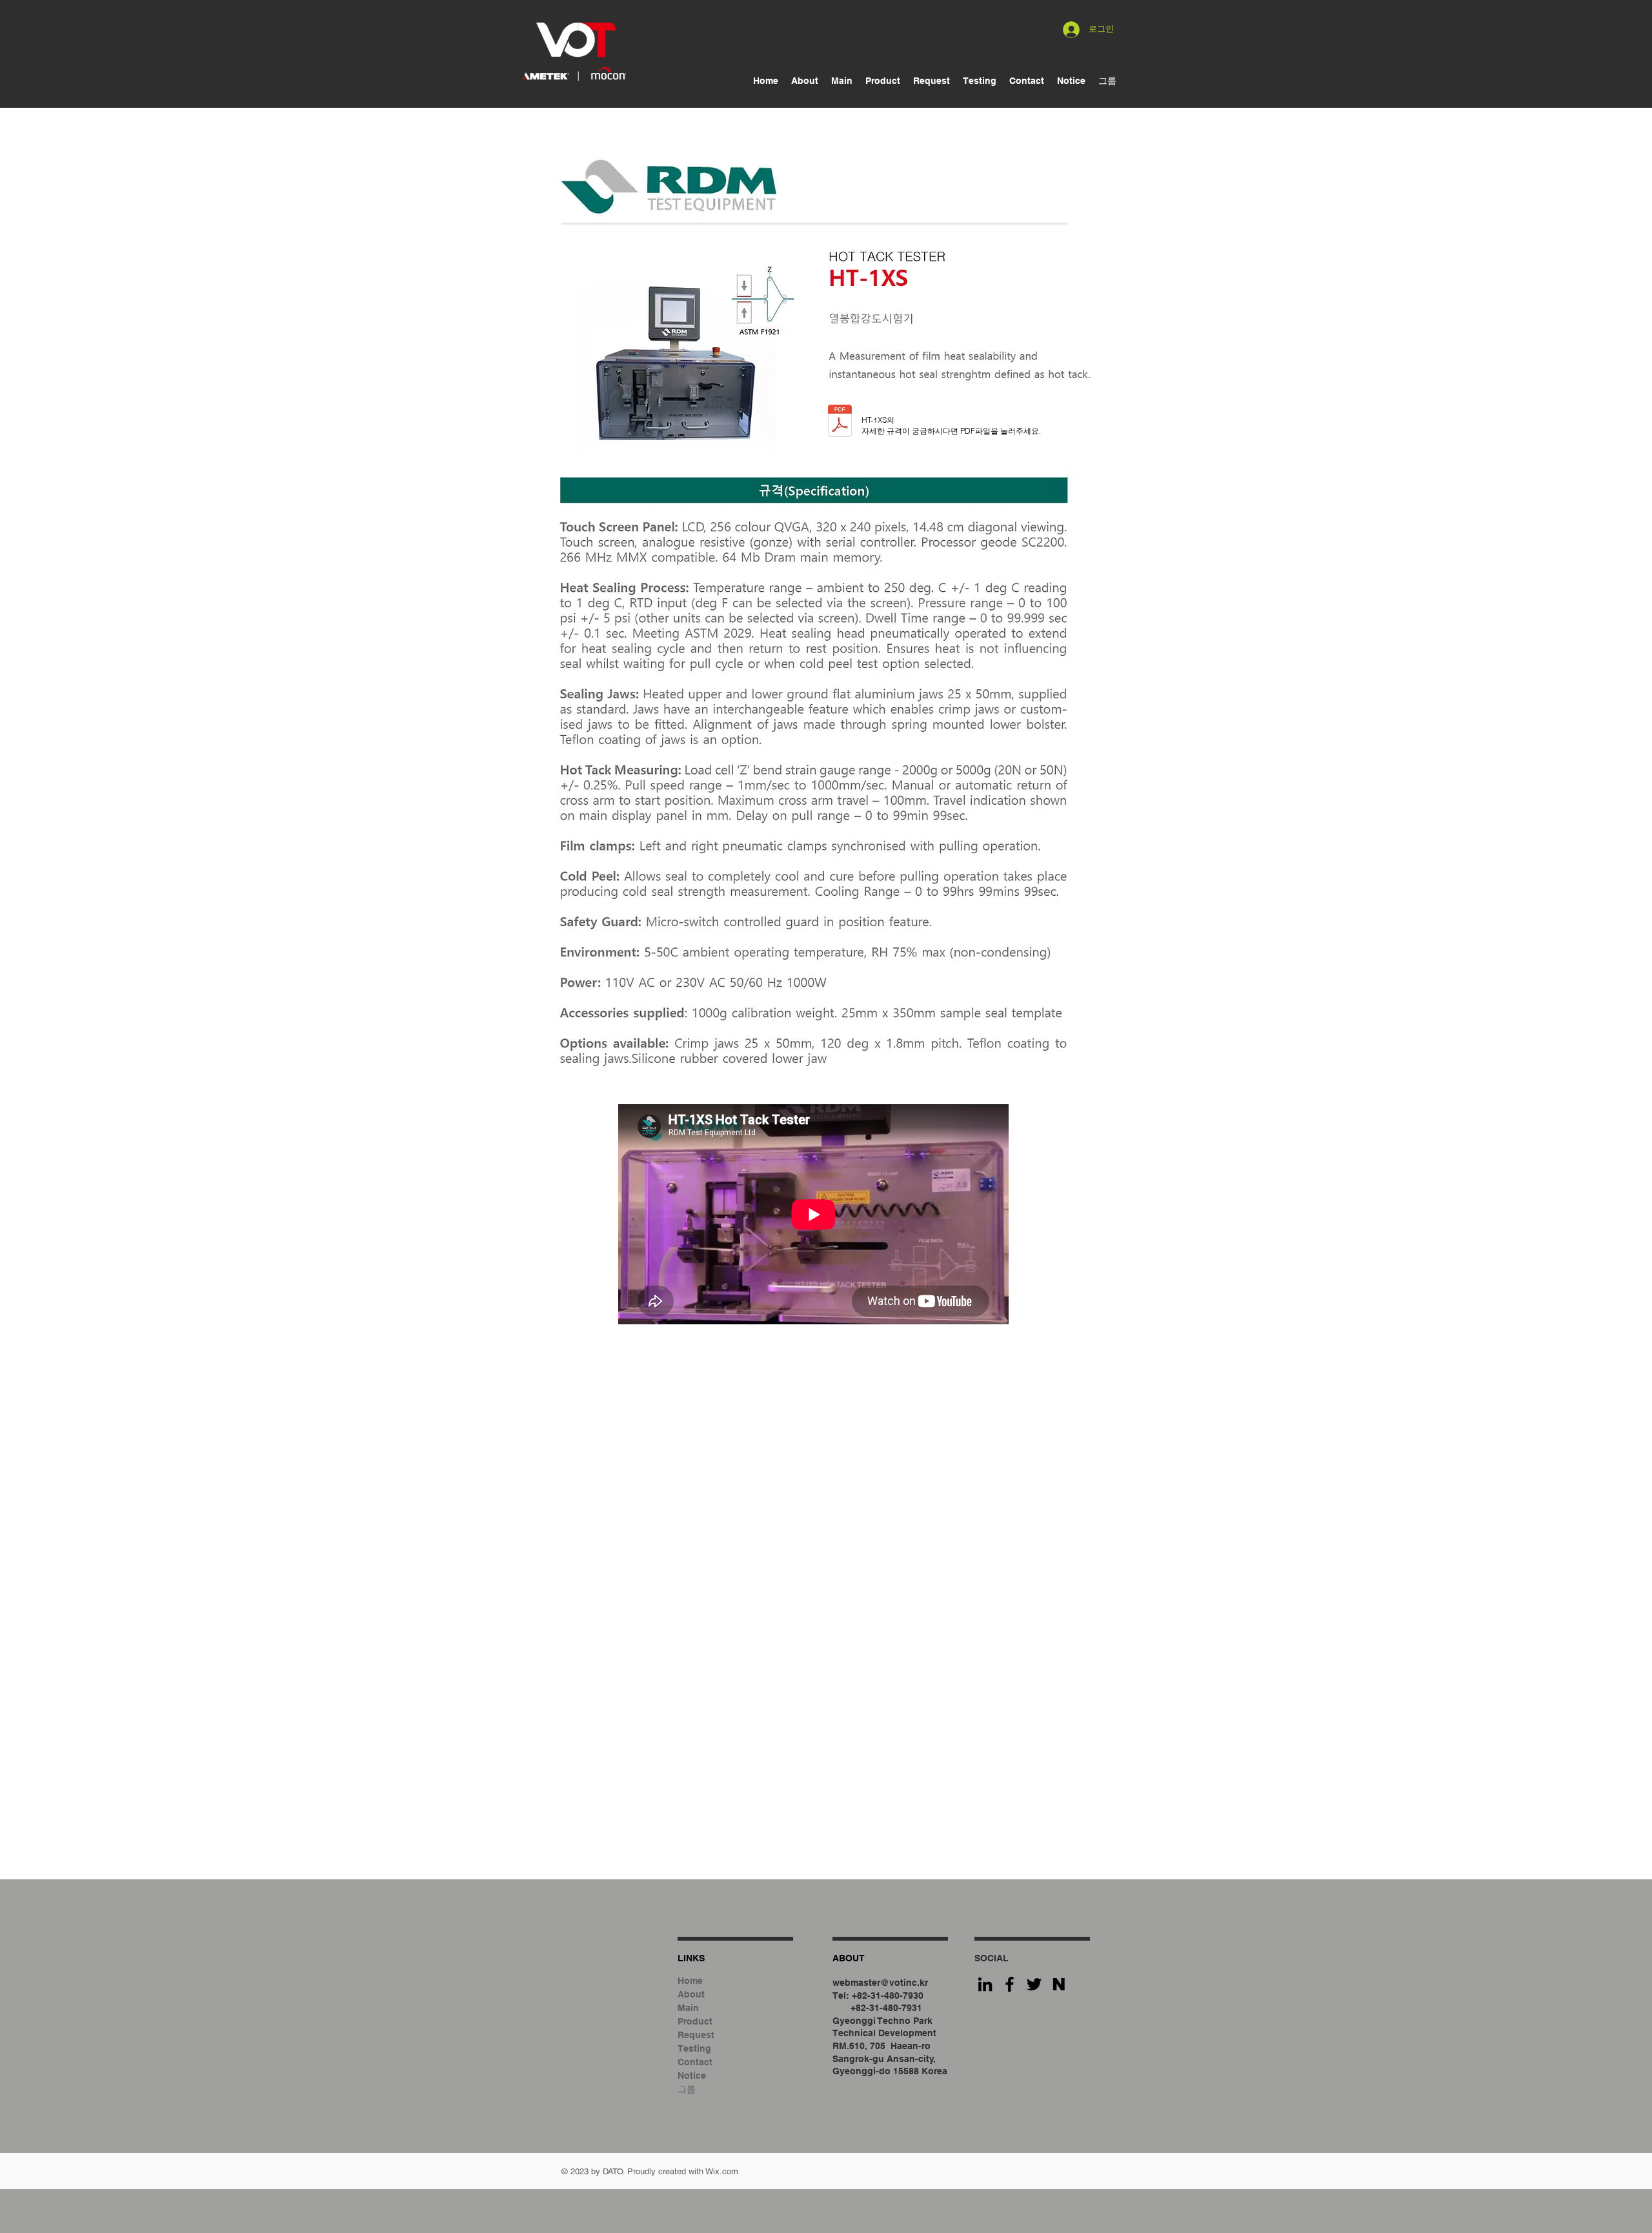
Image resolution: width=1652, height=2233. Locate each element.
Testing (694, 2048)
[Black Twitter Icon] (1034, 1984)
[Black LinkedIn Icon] (985, 1984)
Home (690, 1981)
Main (688, 2008)
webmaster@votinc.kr (880, 1983)
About (691, 1994)
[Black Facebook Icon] (1010, 1984)
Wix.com (722, 2171)
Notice (692, 2076)
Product (695, 2021)
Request (696, 2035)
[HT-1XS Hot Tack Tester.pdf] (840, 422)
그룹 (687, 2089)
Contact (695, 2062)
